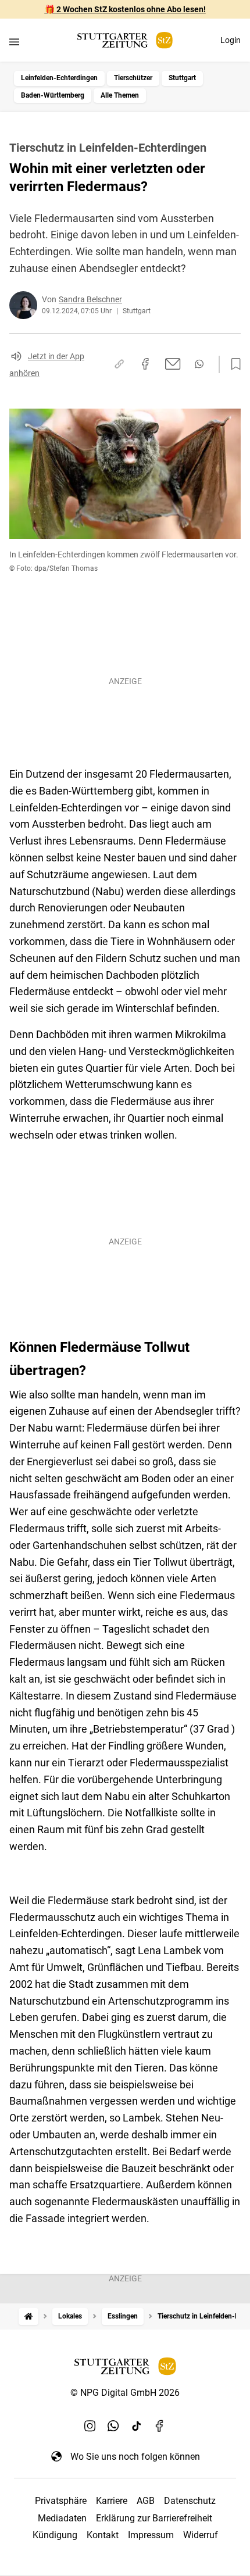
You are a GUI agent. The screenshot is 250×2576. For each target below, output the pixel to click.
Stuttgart (182, 78)
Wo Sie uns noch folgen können (135, 2457)
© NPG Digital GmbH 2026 (125, 2393)
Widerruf (201, 2535)
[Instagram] (90, 2426)
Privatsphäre (61, 2501)
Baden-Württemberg (53, 95)
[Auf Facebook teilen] (145, 364)
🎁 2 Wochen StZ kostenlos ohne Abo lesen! (125, 9)
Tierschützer (133, 78)
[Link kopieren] (119, 364)
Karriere (112, 2501)
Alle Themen (120, 95)
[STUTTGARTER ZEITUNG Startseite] (125, 40)
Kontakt (103, 2535)
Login (231, 40)
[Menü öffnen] (14, 42)
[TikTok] (137, 2426)
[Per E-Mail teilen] (173, 364)
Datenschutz (190, 2501)
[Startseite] (28, 2316)
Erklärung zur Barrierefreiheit (154, 2518)
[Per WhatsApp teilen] (199, 364)
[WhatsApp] (113, 2426)
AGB (146, 2501)
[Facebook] (160, 2426)
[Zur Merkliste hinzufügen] (233, 364)
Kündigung (55, 2535)
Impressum (151, 2535)
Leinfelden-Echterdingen (59, 78)
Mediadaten (62, 2518)
